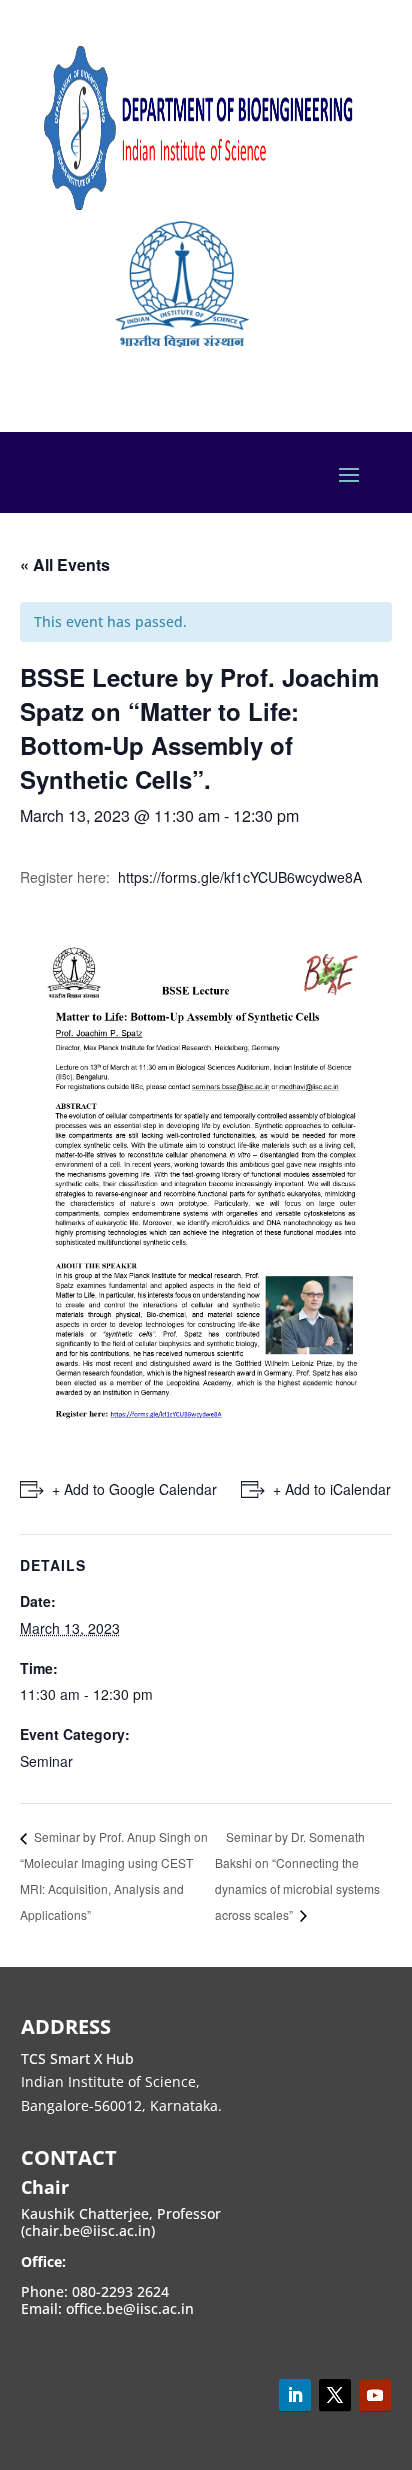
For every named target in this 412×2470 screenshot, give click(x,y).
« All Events (65, 564)
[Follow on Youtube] (375, 2395)
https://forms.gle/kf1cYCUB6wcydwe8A (240, 877)
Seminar (46, 1761)
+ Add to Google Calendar (134, 1489)
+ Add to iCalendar (332, 1489)
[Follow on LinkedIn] (295, 2395)
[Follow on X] (335, 2395)
